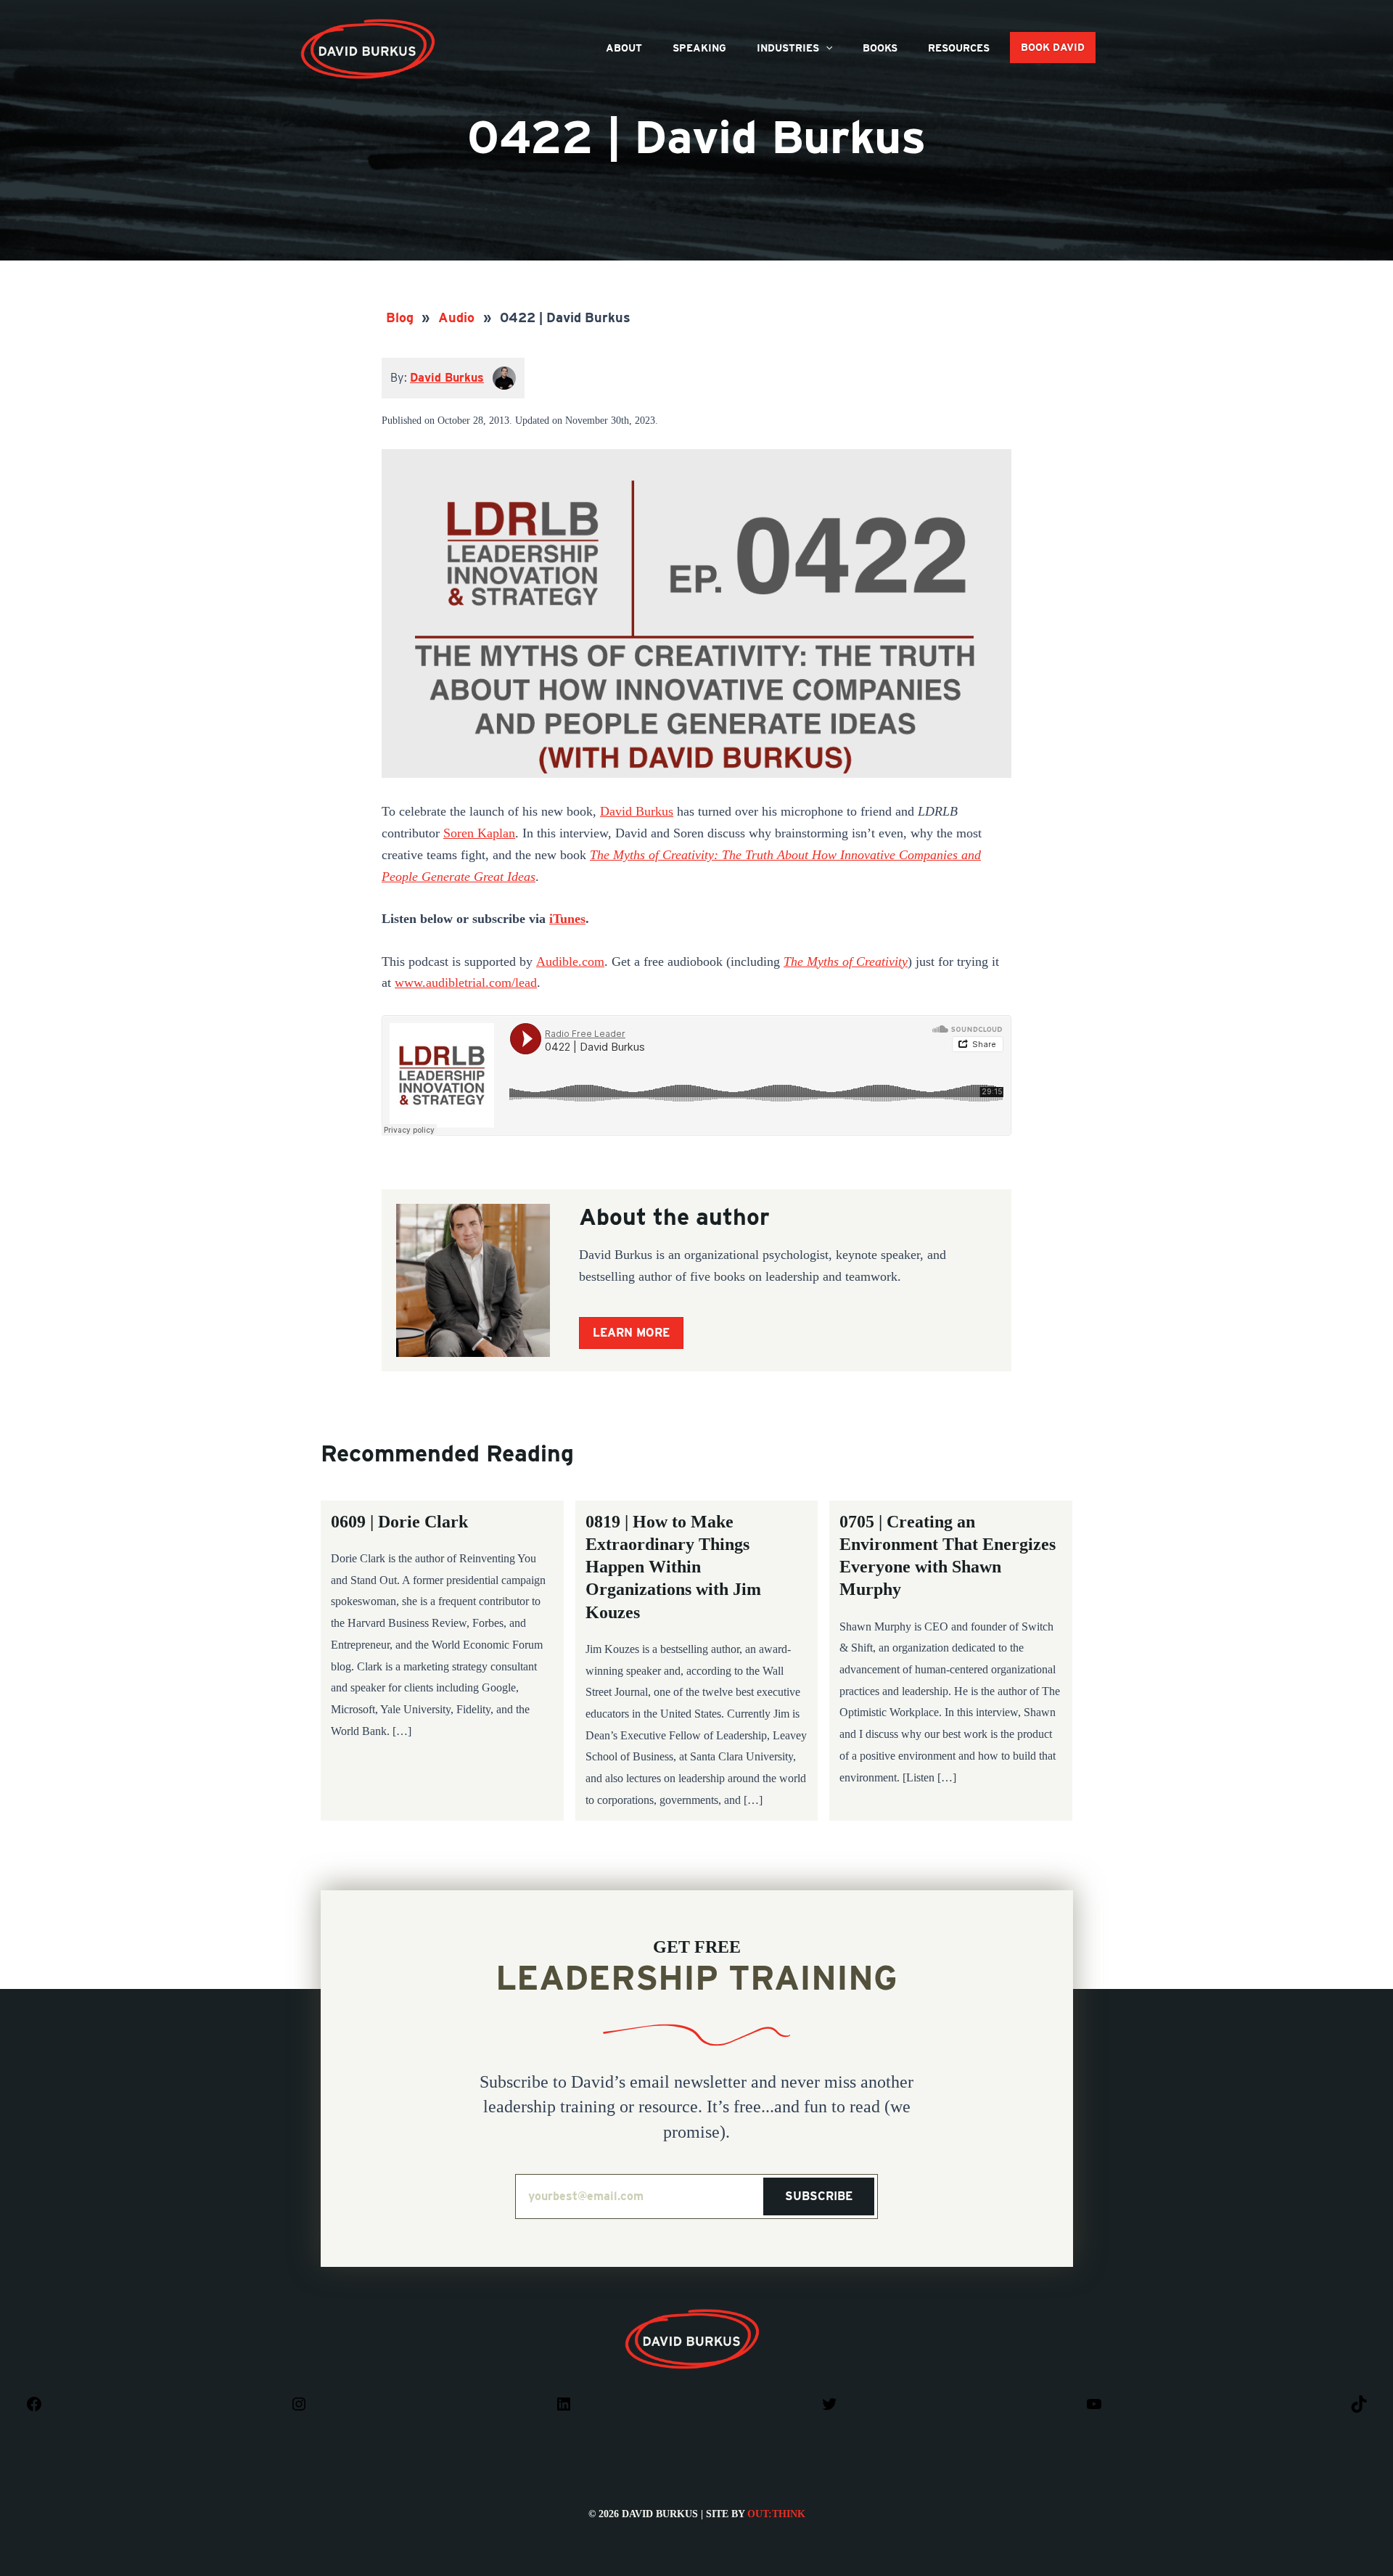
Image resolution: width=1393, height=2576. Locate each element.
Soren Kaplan (479, 833)
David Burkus (369, 24)
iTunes (567, 919)
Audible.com (570, 961)
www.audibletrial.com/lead (466, 983)
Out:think (776, 2514)
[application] (826, 48)
